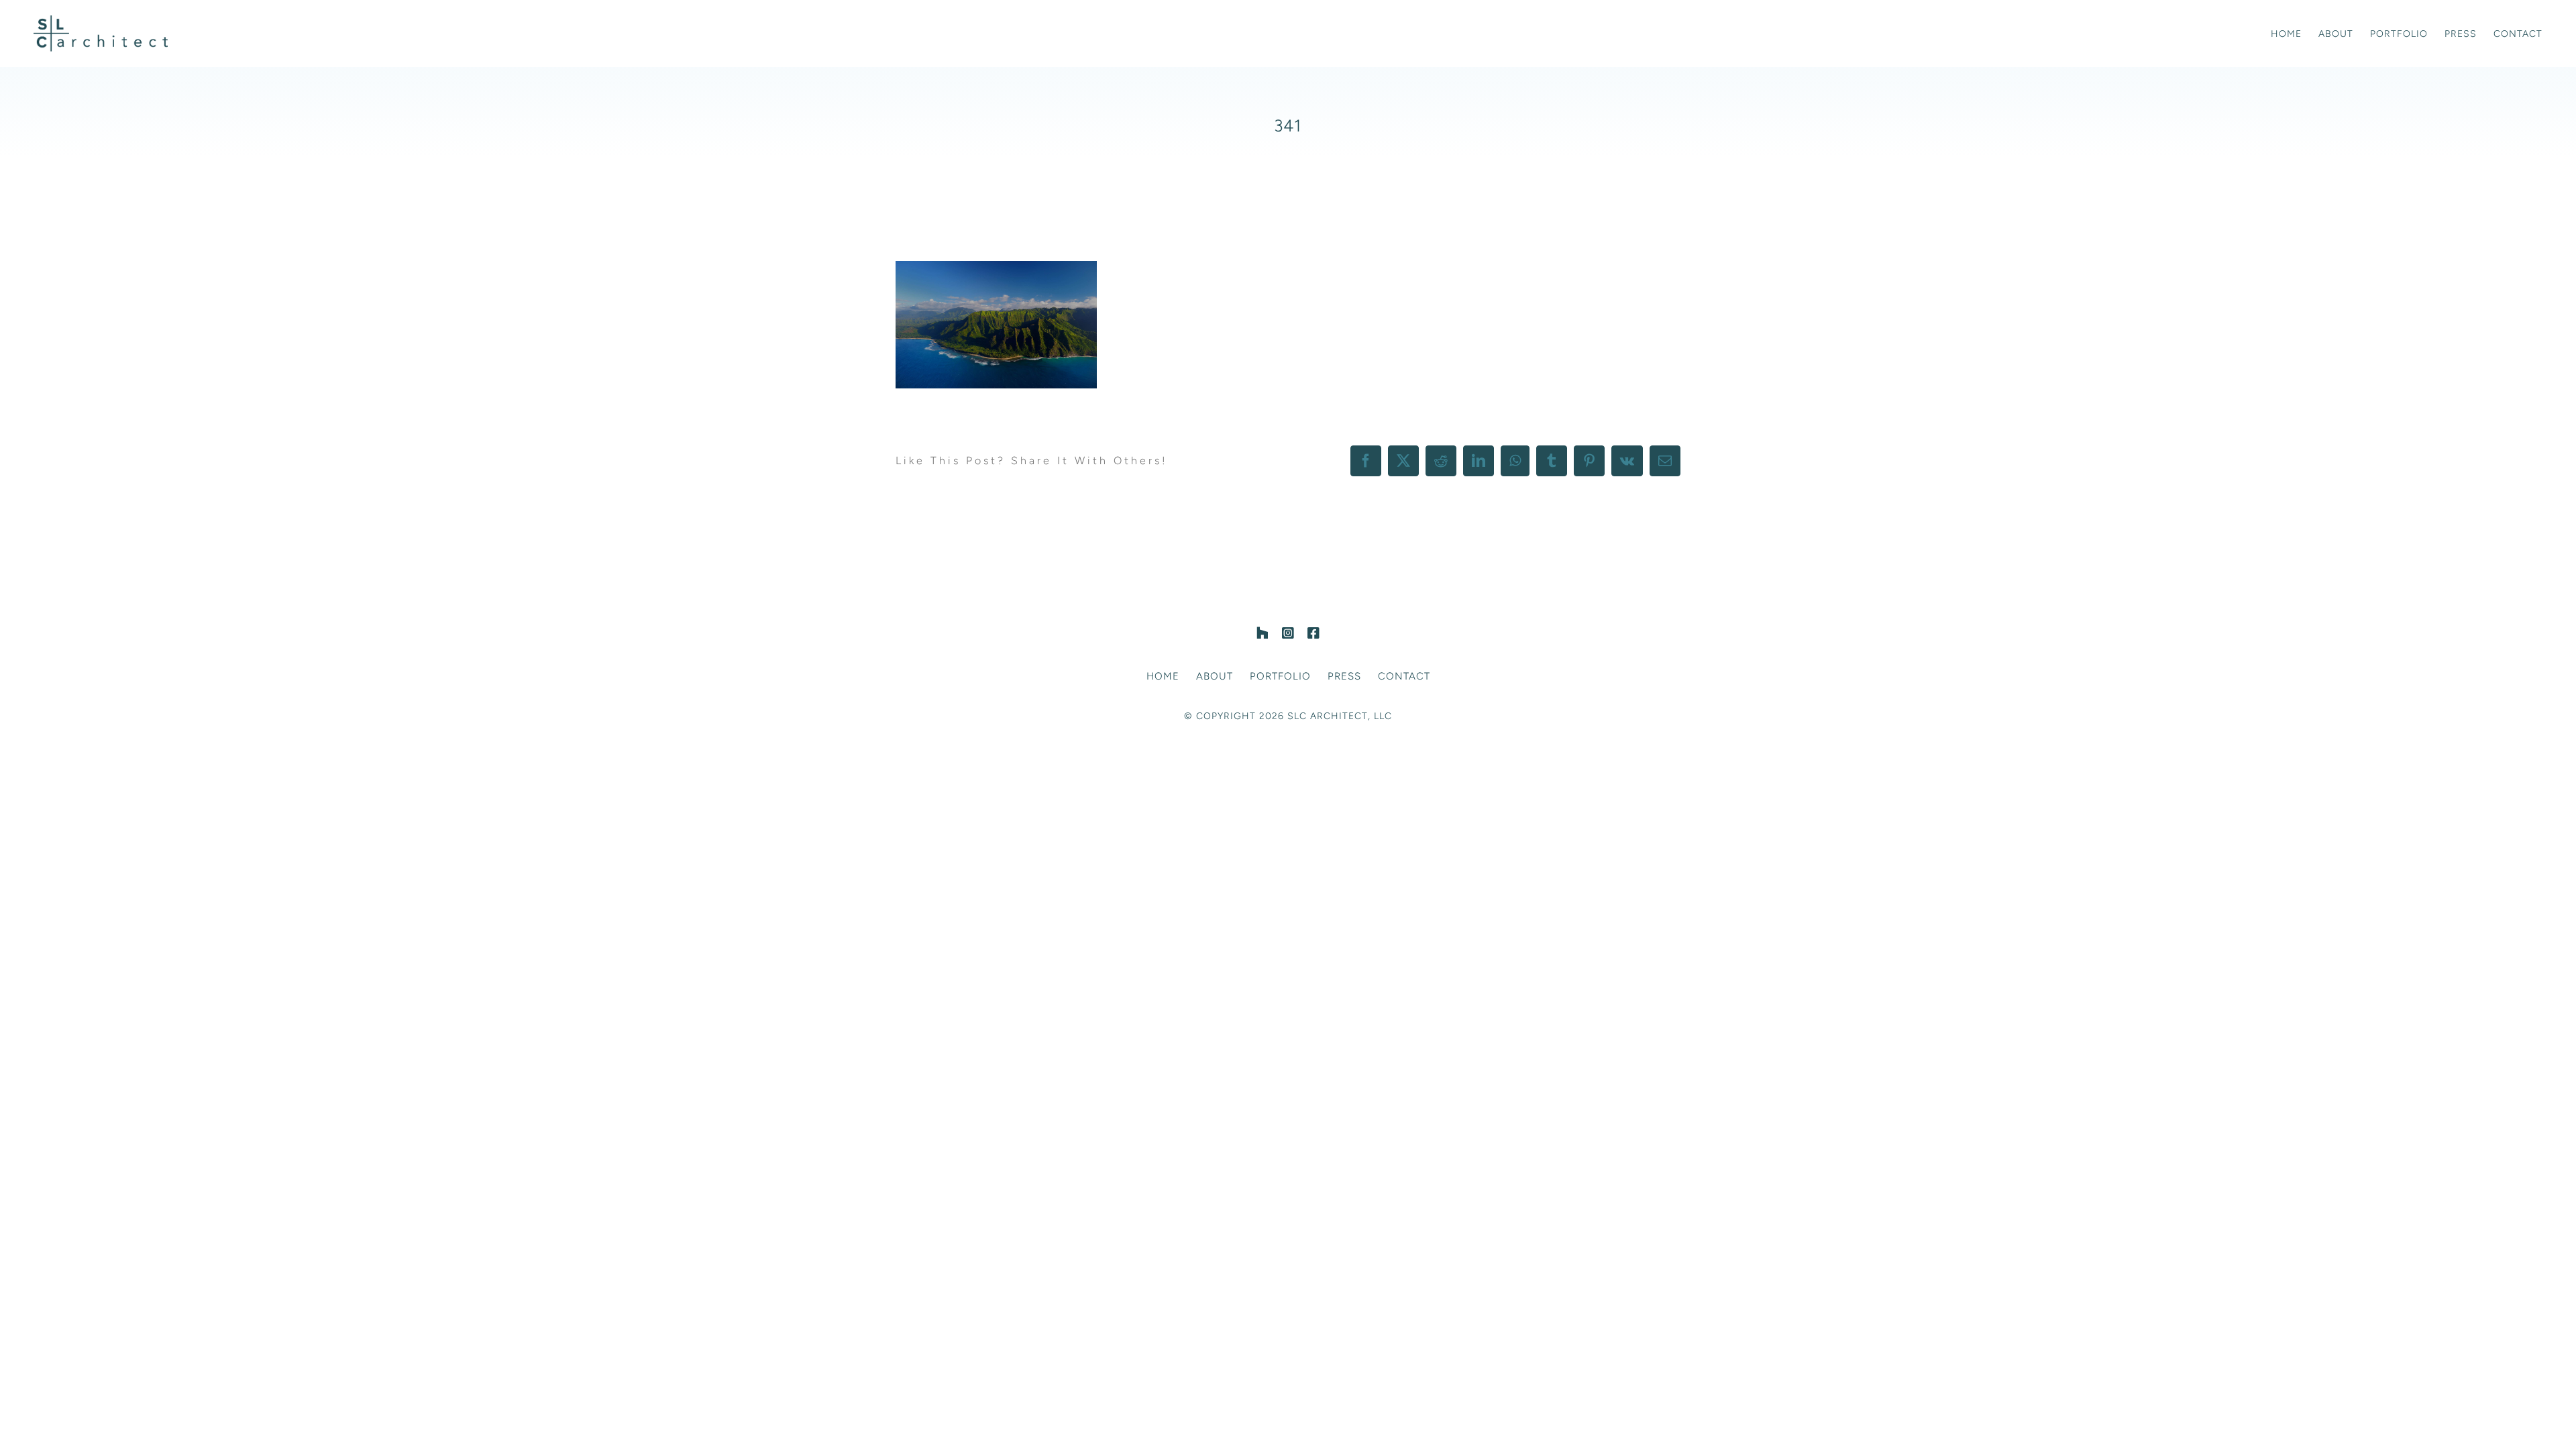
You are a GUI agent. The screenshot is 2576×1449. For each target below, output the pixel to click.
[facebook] (1313, 633)
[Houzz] (1263, 633)
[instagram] (1288, 633)
